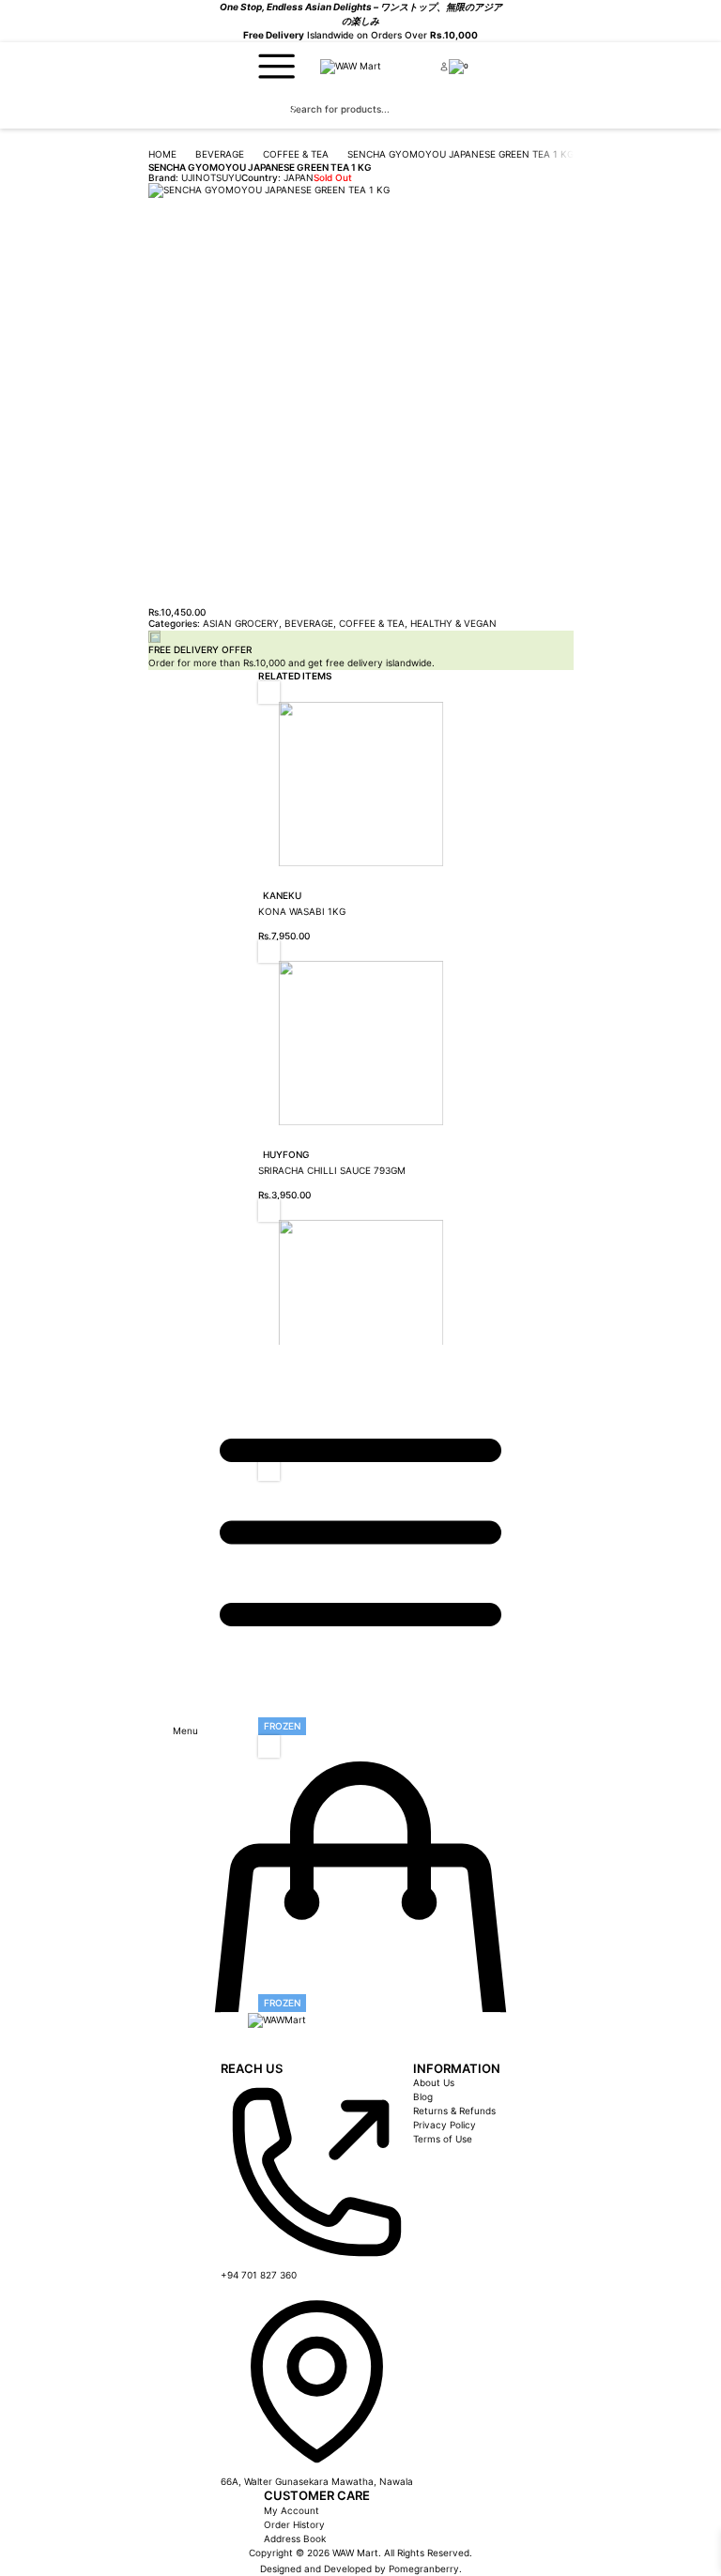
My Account (291, 2510)
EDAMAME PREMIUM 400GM (322, 1965)
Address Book (295, 2538)
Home (162, 154)
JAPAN (299, 177)
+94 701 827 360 (259, 2275)
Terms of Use (443, 2139)
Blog (423, 2096)
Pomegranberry (424, 2568)
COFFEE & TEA (296, 154)
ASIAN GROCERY (241, 623)
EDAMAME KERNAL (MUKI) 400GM (337, 1688)
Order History (294, 2524)
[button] (269, 692)
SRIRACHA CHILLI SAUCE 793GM (332, 1170)
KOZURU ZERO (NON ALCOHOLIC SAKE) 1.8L (361, 1429)
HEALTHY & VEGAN (453, 623)
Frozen (282, 1726)
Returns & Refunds (454, 2111)
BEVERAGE (220, 154)
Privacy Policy (445, 2125)
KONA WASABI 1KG (302, 911)
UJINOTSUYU (211, 177)
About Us (434, 2082)
